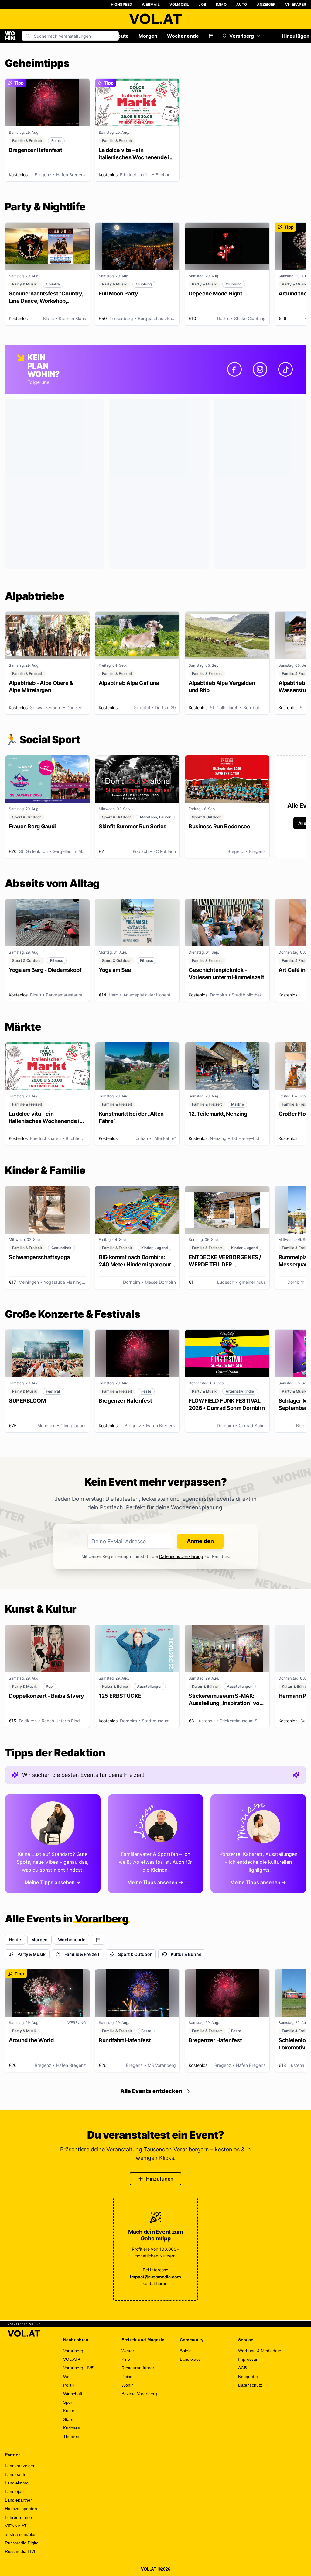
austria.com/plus (21, 2534)
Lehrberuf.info (18, 2517)
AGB (243, 2368)
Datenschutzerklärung (181, 1556)
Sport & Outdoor (135, 1954)
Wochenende (183, 36)
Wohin (128, 2385)
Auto (242, 4)
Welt (67, 2377)
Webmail (151, 4)
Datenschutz (250, 2385)
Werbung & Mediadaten (261, 2351)
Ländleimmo (17, 2483)
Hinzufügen (160, 2179)
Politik (69, 2385)
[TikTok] (285, 369)
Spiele (186, 2351)
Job (202, 4)
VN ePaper (296, 4)
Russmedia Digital (22, 2543)
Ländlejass (190, 2359)
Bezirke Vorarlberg (139, 2394)
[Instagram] (260, 369)
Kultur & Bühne (186, 1954)
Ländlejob (14, 2491)
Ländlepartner (18, 2500)
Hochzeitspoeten (21, 2509)
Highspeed (122, 4)
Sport (68, 2402)
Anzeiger (266, 4)
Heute (121, 36)
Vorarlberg (242, 36)
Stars (68, 2419)
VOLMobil (179, 4)
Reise (127, 2377)
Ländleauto (16, 2474)
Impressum (249, 2359)
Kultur (69, 2411)
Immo (221, 4)
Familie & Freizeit (82, 1954)
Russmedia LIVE (21, 2551)
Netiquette (248, 2377)
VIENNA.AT (16, 2526)
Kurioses (72, 2428)
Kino (126, 2359)
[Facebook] (234, 369)
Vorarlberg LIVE (78, 2368)
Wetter (128, 2351)
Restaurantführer (138, 2368)
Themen (71, 2436)
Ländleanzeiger (20, 2466)
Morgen (148, 36)
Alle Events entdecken (151, 2091)
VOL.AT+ (72, 2359)
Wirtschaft (73, 2394)
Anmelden (200, 1541)
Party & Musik (31, 1954)
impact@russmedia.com (155, 2277)
